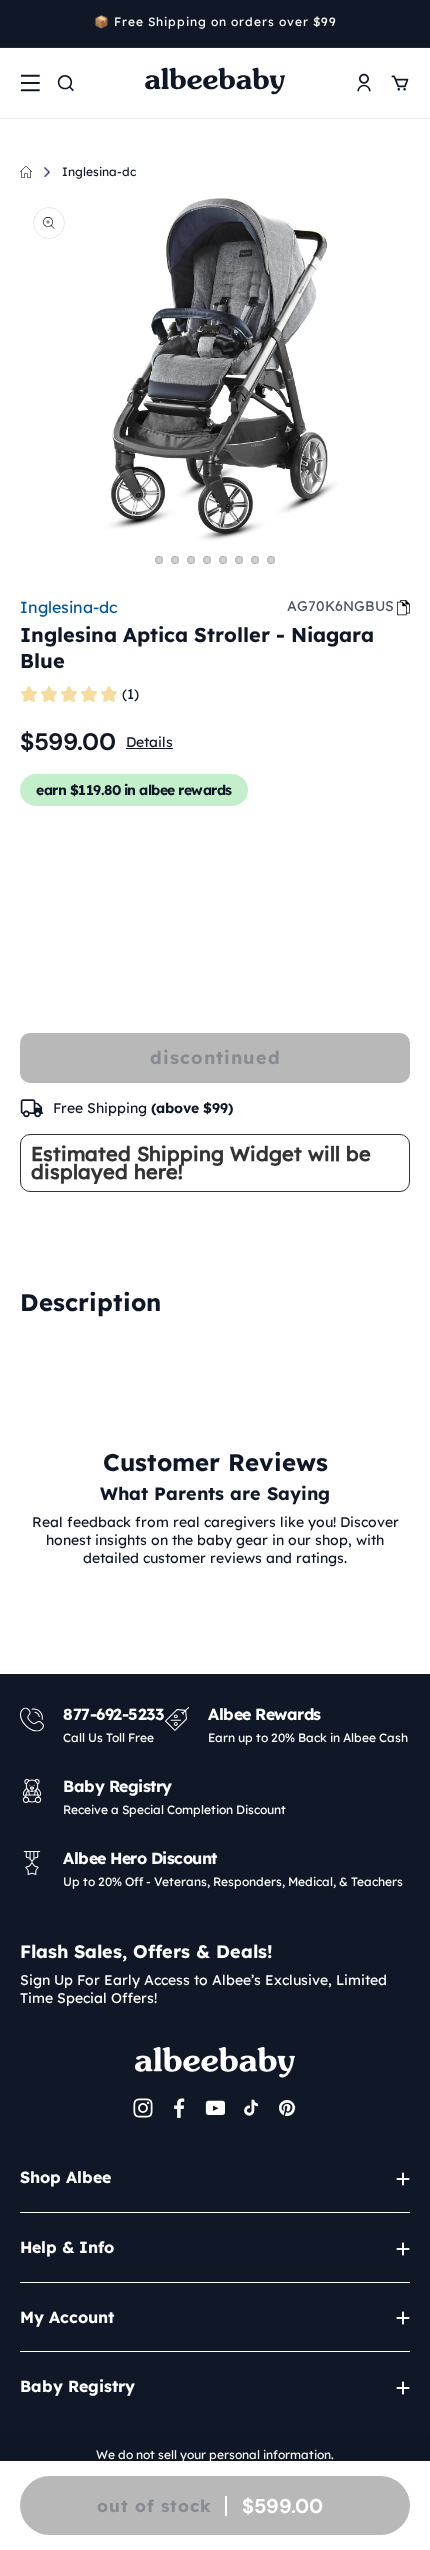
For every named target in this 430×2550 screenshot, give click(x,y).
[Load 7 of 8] (255, 560)
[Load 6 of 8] (239, 560)
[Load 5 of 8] (223, 560)
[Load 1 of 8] (159, 560)
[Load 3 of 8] (191, 560)
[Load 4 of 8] (207, 560)
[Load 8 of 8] (271, 560)
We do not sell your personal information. (215, 2454)
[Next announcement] (403, 24)
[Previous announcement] (27, 24)
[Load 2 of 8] (175, 560)
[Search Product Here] (66, 83)
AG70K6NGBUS (340, 606)
